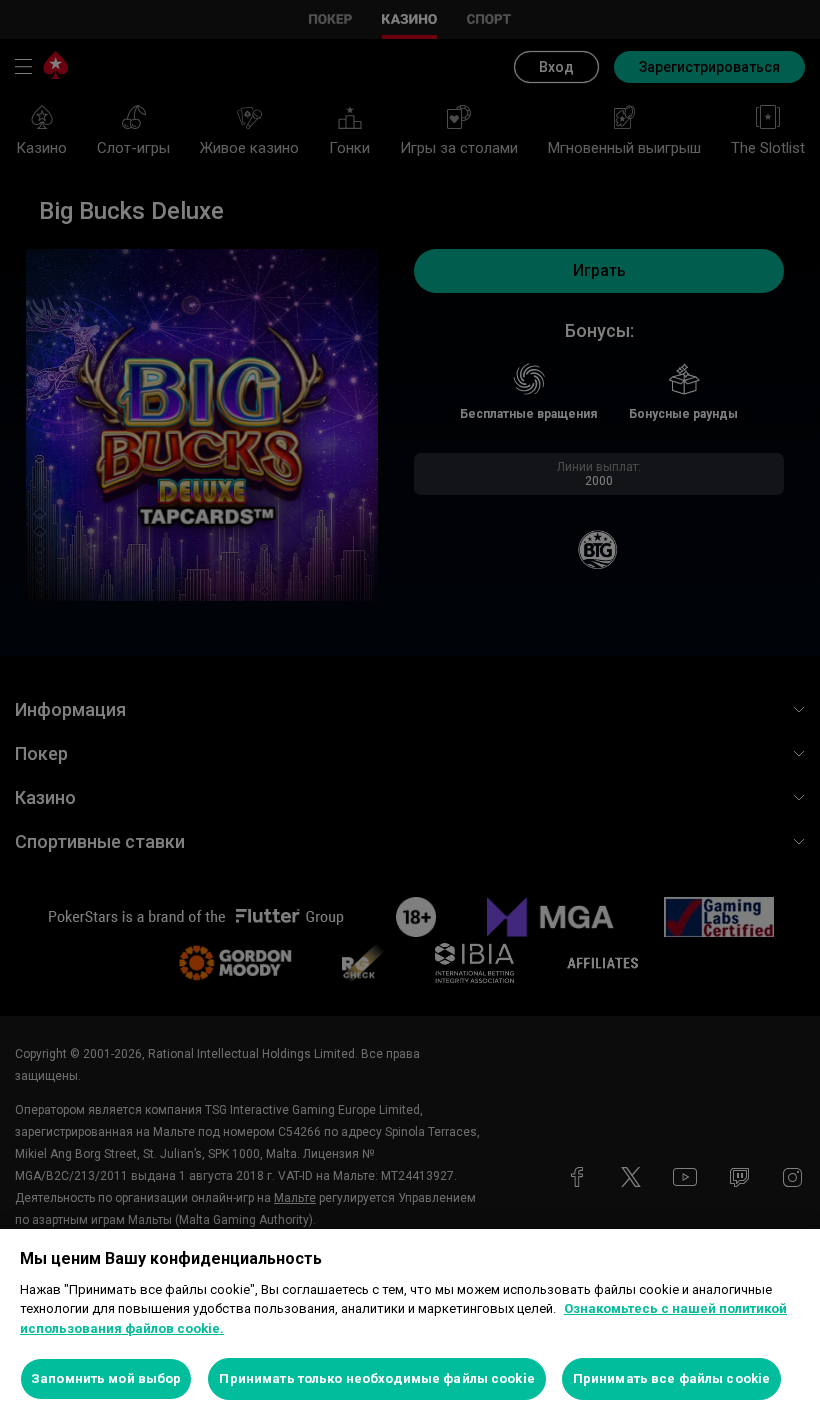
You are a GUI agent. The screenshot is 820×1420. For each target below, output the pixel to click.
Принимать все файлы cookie (671, 1378)
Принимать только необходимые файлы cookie (376, 1378)
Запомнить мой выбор (106, 1378)
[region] (410, 1324)
